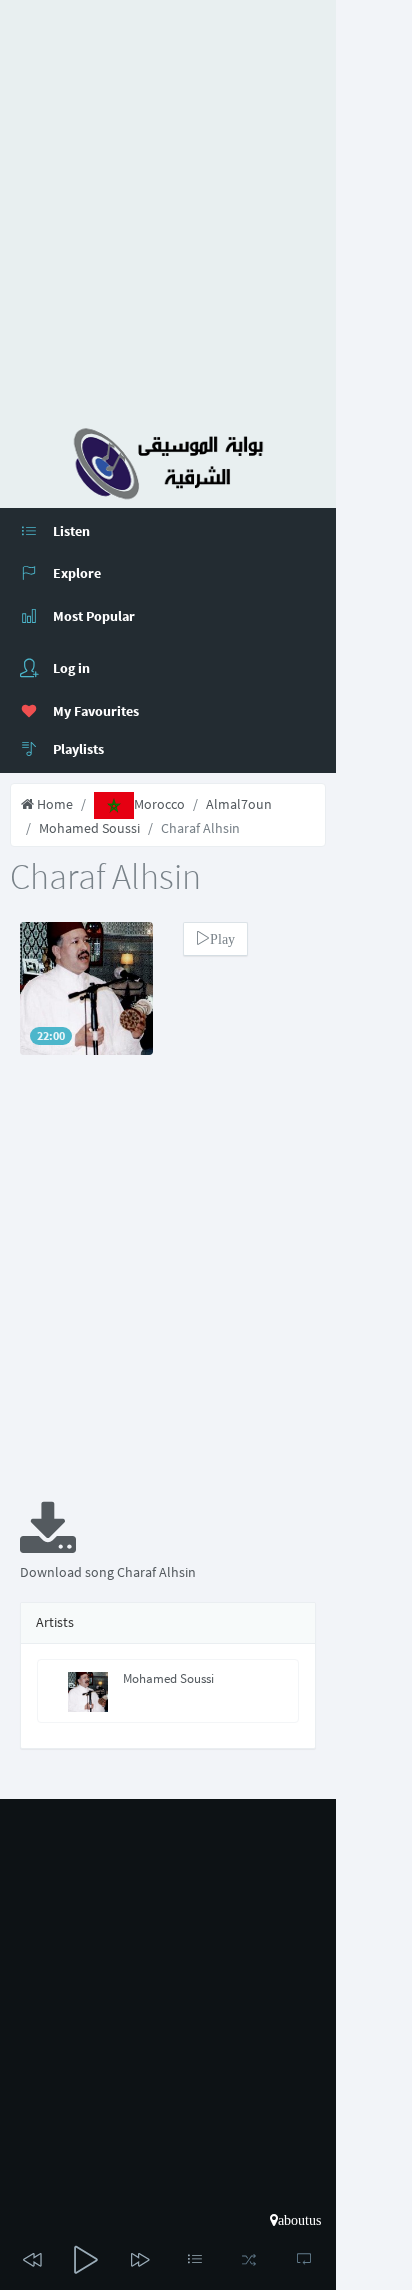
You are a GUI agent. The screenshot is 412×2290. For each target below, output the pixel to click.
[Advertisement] (206, 206)
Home (53, 804)
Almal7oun (239, 804)
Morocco (159, 804)
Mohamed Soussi (89, 828)
